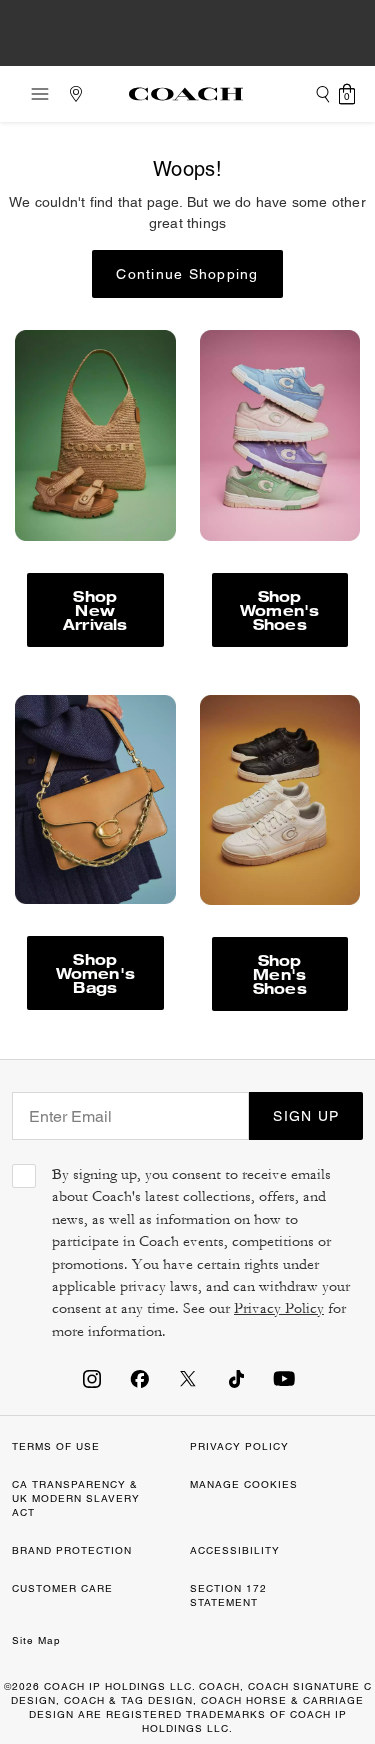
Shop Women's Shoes (279, 609)
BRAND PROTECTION (72, 1550)
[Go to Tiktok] (236, 1378)
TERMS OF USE (56, 1446)
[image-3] (95, 435)
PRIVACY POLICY (239, 1446)
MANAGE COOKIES (244, 1484)
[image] (280, 435)
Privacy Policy (279, 1308)
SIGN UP (306, 1116)
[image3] (95, 800)
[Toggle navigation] (34, 94)
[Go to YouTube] (284, 1378)
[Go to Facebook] (140, 1378)
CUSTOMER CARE (62, 1588)
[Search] (323, 94)
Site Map (36, 1640)
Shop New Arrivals (95, 609)
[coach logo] (186, 94)
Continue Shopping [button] (187, 274)
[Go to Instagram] (92, 1378)
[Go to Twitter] (188, 1378)
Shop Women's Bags (95, 972)
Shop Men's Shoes (280, 973)
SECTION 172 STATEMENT (228, 1595)
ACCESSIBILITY (235, 1550)
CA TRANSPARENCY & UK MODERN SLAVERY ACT (76, 1498)
